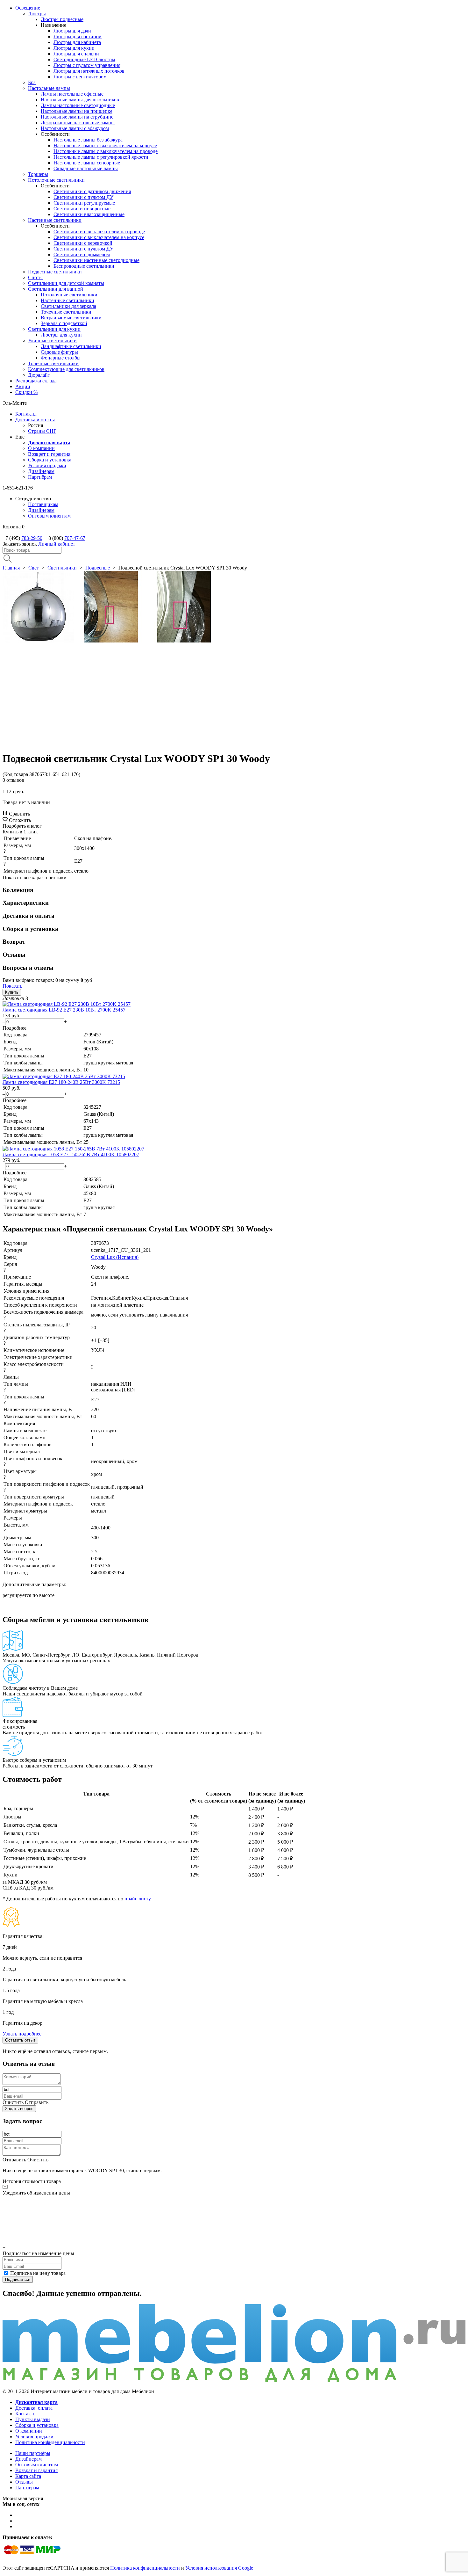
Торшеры (38, 174)
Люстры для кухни (74, 48)
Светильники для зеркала (68, 306)
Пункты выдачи (33, 2419)
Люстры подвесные (62, 19)
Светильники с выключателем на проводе (99, 232)
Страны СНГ (42, 431)
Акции (23, 386)
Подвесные (98, 568)
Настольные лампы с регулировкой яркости (101, 157)
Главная (11, 568)
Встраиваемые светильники (71, 318)
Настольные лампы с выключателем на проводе (106, 151)
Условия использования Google (219, 2568)
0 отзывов (13, 780)
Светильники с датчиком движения (92, 191)
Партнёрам (40, 477)
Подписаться (18, 2279)
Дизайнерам (41, 471)
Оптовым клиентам (49, 516)
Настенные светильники (55, 220)
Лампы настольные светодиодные (78, 105)
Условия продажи (47, 465)
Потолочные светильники (56, 180)
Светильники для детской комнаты (66, 283)
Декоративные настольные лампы (78, 123)
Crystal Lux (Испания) (115, 1257)
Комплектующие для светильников (66, 369)
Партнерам (27, 2488)
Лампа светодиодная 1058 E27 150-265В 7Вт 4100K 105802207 (71, 1154)
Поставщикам (43, 504)
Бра (32, 82)
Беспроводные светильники (84, 266)
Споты (35, 277)
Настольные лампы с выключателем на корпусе (105, 145)
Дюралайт (39, 375)
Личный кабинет (57, 544)
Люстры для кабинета (77, 42)
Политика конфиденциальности (50, 2442)
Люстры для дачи (72, 31)
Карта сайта (28, 2476)
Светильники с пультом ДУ (83, 197)
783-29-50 (32, 538)
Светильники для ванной (56, 289)
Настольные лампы (49, 88)
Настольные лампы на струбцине (77, 117)
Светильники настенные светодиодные (96, 260)
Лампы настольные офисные (72, 94)
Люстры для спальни (76, 54)
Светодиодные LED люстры (84, 59)
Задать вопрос (19, 2109)
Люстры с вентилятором (80, 77)
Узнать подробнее (22, 2034)
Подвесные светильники (55, 272)
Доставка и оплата (35, 420)
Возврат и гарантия (49, 454)
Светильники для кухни (54, 329)
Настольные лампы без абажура (88, 140)
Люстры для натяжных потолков (89, 71)
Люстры (37, 14)
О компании (41, 448)
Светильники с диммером (82, 254)
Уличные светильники (52, 341)
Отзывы (24, 2482)
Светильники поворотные (82, 209)
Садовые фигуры (59, 352)
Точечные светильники (66, 312)
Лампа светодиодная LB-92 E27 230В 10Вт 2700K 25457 (64, 1010)
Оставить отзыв (20, 2040)
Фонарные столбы (61, 358)
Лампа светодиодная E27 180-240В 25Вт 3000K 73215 (61, 1082)
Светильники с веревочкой (83, 243)
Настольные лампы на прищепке (77, 111)
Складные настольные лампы (86, 168)
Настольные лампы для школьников (80, 100)
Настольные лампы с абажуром (75, 128)
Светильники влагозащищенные (89, 214)
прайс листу (137, 1899)
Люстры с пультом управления (87, 65)
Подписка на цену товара (38, 2273)
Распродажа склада (36, 381)
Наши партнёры (33, 2453)
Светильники (62, 568)
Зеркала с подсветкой (64, 323)
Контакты (26, 414)
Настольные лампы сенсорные (87, 163)
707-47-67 (75, 538)
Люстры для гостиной (78, 36)
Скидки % (26, 392)
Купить (12, 992)
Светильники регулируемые (84, 203)
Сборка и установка (50, 460)
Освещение (28, 8)
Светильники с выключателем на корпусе (99, 237)
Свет (34, 568)
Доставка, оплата (34, 2408)
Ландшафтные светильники (71, 346)
